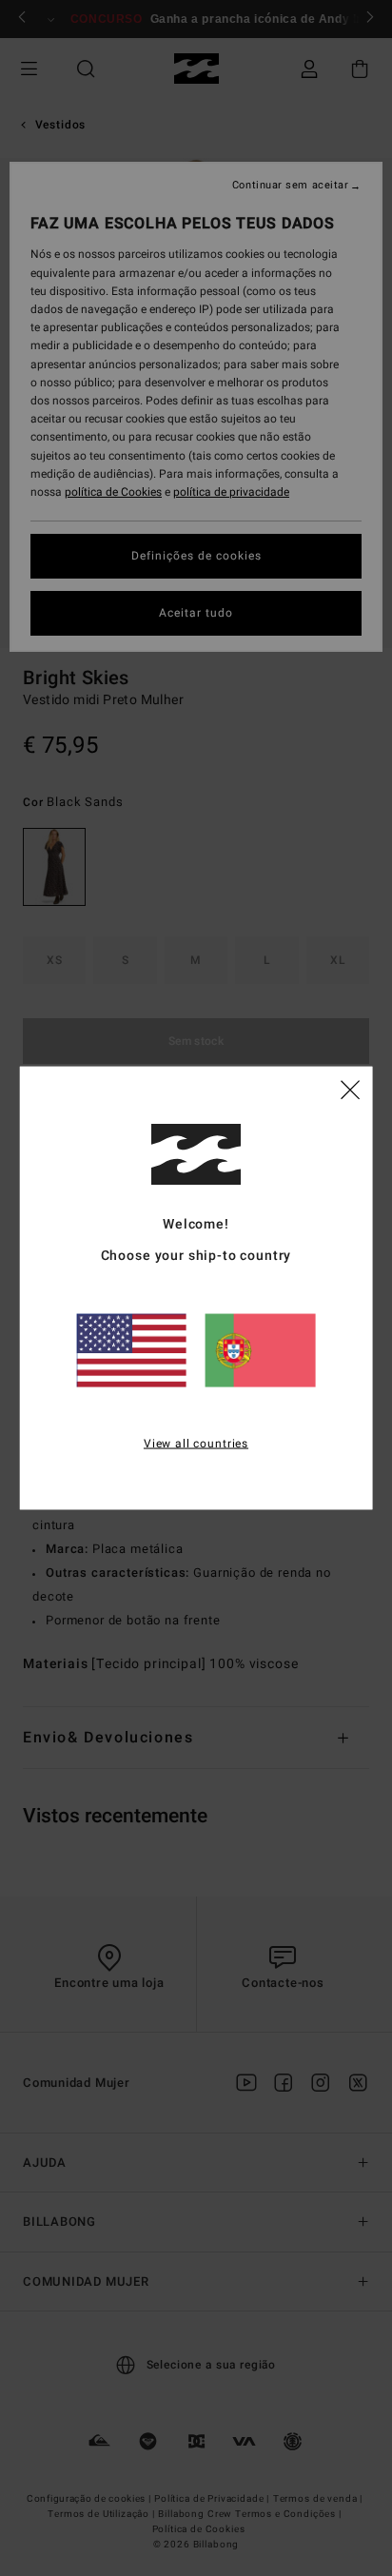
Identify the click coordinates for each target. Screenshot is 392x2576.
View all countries (196, 1443)
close (350, 1088)
